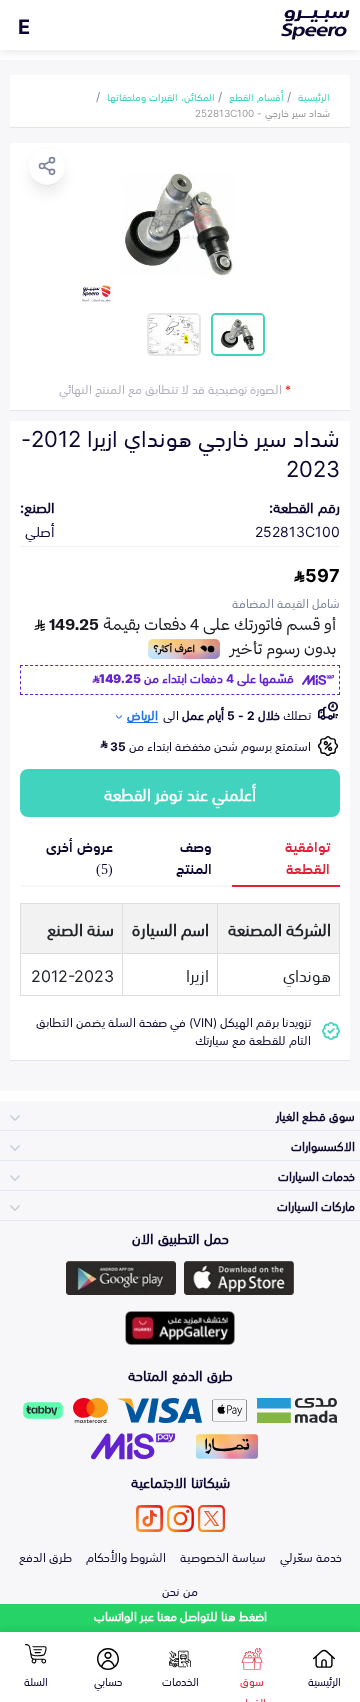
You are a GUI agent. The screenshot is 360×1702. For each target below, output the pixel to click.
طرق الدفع (45, 1556)
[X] (211, 1518)
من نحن (180, 1590)
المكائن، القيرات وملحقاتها (161, 96)
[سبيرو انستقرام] (180, 1518)
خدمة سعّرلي (311, 1556)
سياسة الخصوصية (223, 1556)
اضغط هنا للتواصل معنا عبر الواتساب (180, 1615)
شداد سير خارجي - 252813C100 (262, 112)
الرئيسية (314, 96)
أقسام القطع (256, 96)
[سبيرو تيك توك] (149, 1518)
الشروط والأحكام (126, 1556)
